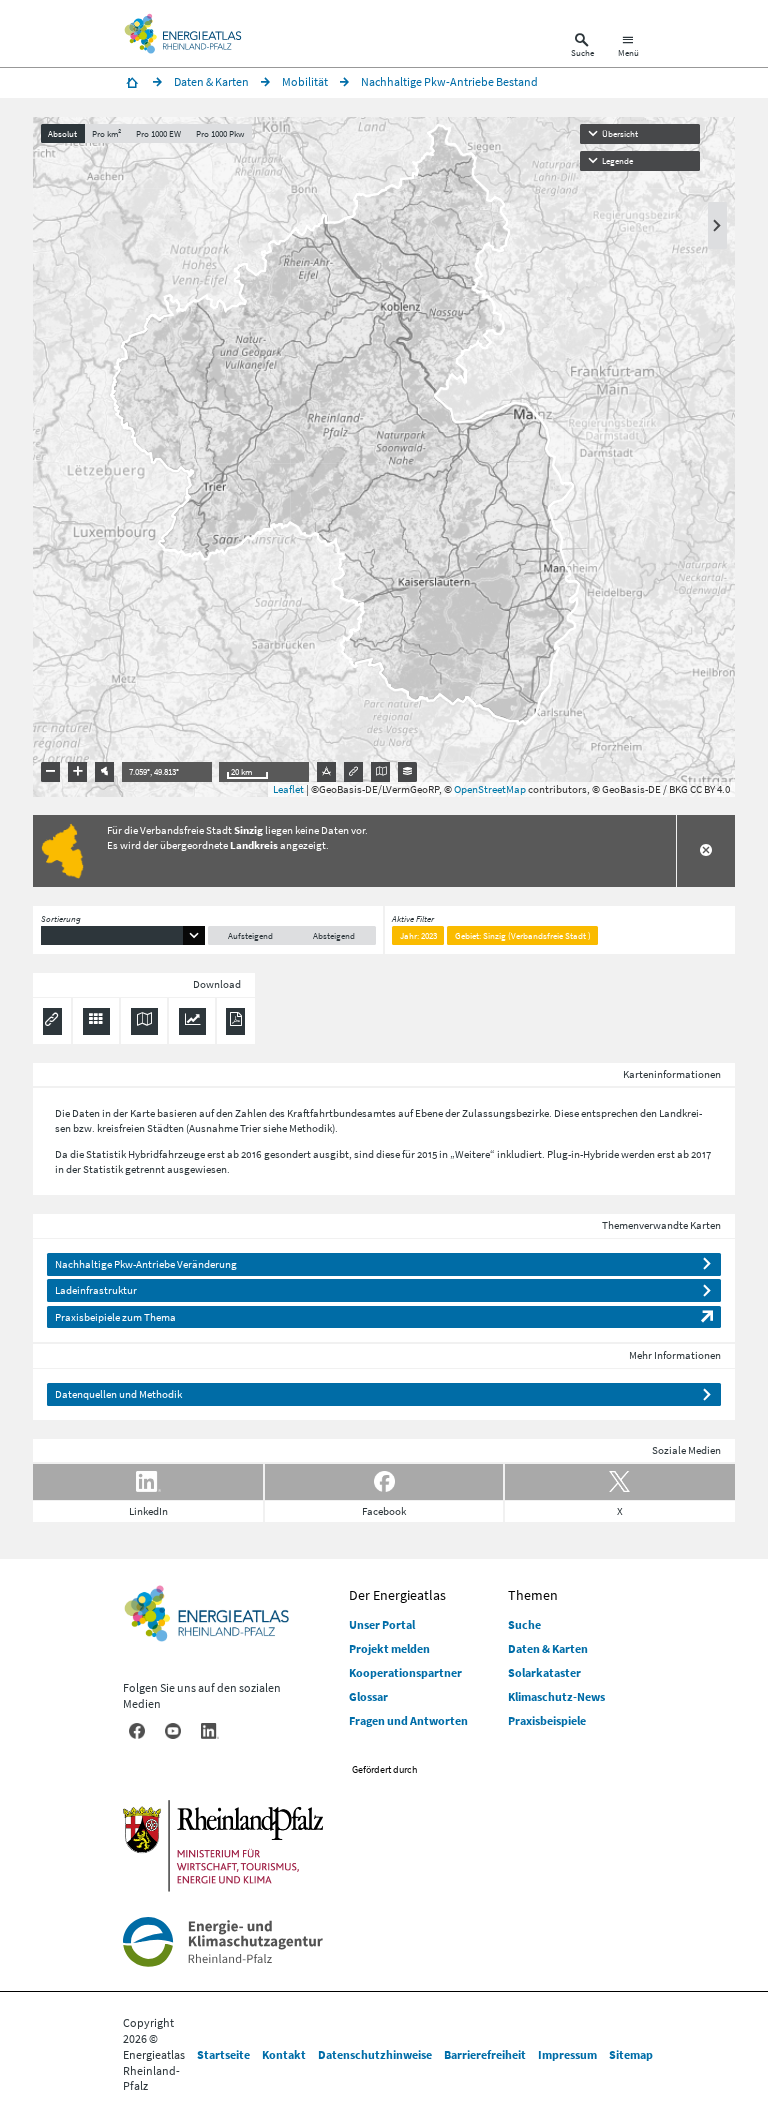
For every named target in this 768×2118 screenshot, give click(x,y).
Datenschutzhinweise (375, 2054)
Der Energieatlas (397, 1595)
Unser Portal (382, 1624)
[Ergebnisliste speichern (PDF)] (235, 1021)
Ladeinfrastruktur (96, 1290)
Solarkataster (544, 1672)
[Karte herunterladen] (144, 1021)
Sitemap (631, 2054)
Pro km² (106, 133)
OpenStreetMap (490, 789)
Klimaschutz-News (556, 1696)
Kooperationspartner (405, 1672)
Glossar (368, 1696)
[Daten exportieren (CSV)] (96, 1021)
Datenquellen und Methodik (118, 1394)
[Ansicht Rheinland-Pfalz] (105, 772)
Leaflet (288, 789)
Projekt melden (389, 1648)
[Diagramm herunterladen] (192, 1021)
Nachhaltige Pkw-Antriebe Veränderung (146, 1264)
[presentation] (383, 457)
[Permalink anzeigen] (354, 772)
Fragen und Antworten (408, 1720)
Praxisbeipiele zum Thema (115, 1317)
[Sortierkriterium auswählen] (123, 935)
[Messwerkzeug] (327, 772)
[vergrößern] (78, 772)
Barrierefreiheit (485, 2054)
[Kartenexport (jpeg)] (381, 772)
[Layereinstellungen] (408, 772)
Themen (533, 1595)
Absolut (62, 133)
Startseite (223, 2054)
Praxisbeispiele (547, 1720)
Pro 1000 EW (158, 133)
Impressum (567, 2054)
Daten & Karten (548, 1648)
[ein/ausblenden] (718, 225)
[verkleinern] (51, 772)
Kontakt (284, 2054)
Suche (524, 1624)
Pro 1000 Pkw (220, 133)
